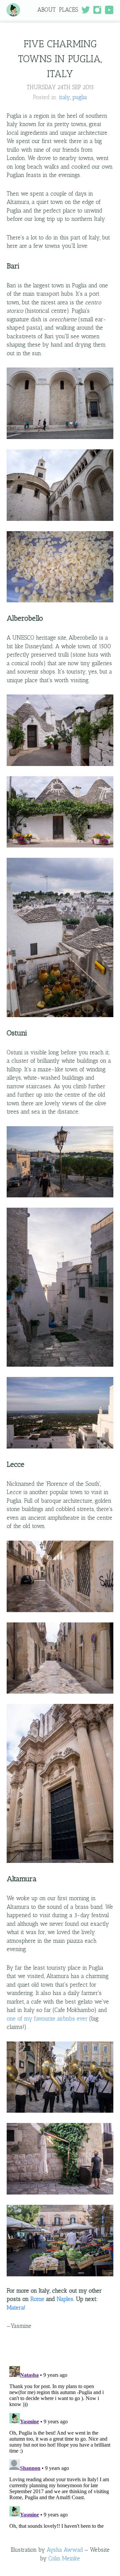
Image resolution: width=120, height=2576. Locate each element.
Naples (65, 2299)
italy (64, 97)
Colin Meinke (64, 2558)
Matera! (16, 2308)
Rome (37, 2299)
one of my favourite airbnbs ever (47, 2019)
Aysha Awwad (65, 2550)
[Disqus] (60, 2447)
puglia (80, 97)
